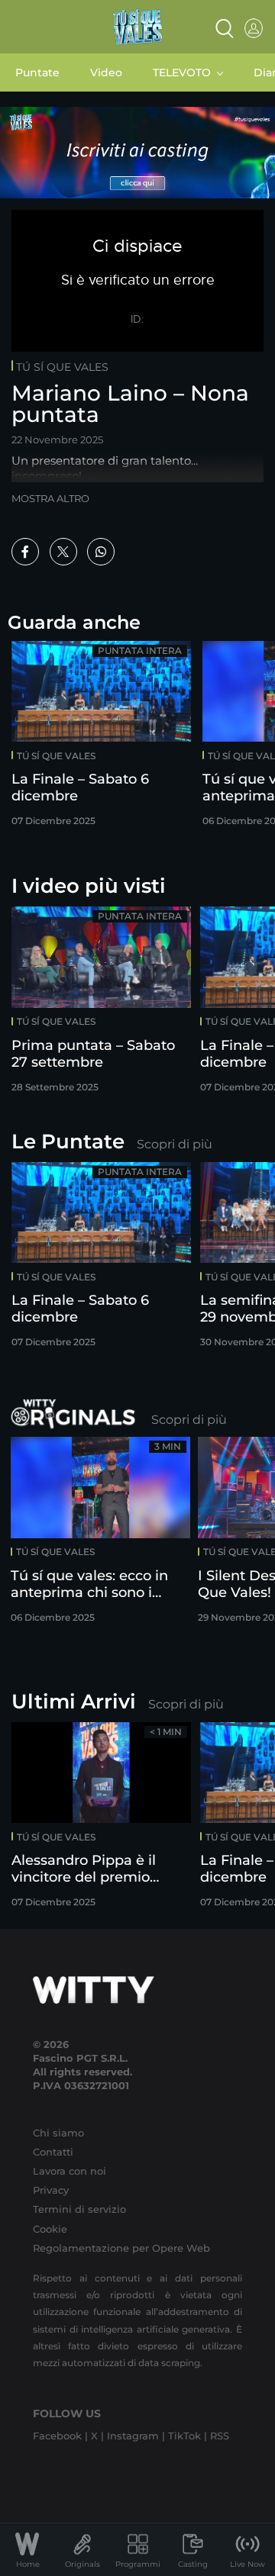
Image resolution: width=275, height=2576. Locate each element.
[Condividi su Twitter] (63, 552)
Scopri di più (175, 1144)
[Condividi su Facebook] (25, 552)
